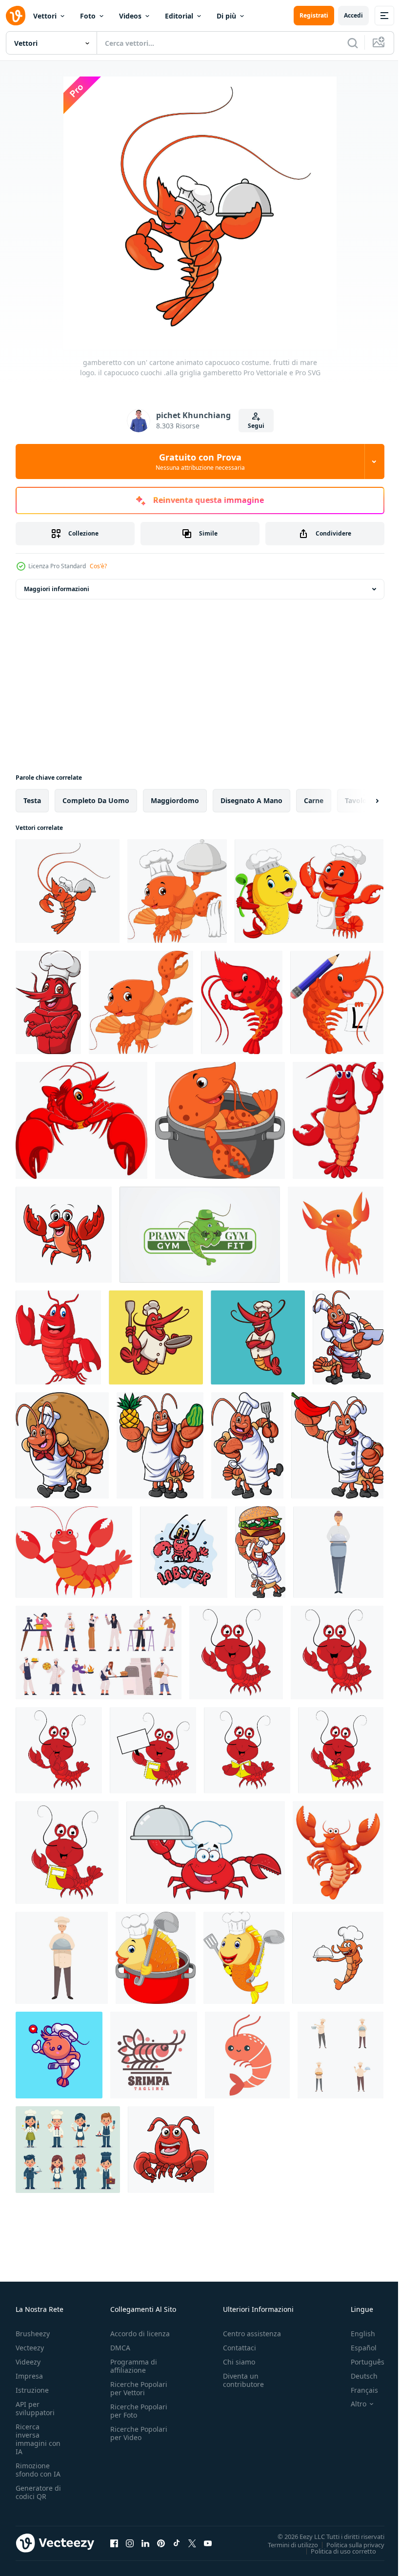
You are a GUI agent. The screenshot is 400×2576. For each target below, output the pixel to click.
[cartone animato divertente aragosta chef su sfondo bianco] (48, 1002)
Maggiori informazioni (57, 589)
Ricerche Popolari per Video (139, 2433)
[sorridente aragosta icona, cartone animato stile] (336, 1235)
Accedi (353, 15)
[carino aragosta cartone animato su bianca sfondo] (171, 2150)
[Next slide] (361, 801)
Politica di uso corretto (336, 2551)
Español (356, 2348)
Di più (226, 16)
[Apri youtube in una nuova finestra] (208, 2543)
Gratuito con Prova (200, 461)
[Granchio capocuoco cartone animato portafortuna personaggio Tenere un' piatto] (206, 1853)
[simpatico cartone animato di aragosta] (177, 891)
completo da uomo (96, 800)
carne (314, 800)
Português (360, 2362)
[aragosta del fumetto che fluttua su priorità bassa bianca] (58, 1337)
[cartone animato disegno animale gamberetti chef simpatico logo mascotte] (156, 1337)
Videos (130, 16)
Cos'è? (98, 566)
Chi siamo (239, 2362)
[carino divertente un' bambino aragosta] (64, 1235)
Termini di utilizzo (286, 2544)
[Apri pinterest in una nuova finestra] (161, 2543)
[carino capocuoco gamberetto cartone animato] (59, 2055)
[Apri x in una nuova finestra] (192, 2543)
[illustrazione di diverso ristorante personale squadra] (68, 2150)
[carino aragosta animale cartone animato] (236, 1653)
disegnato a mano (251, 800)
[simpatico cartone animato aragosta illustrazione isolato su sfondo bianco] (338, 1853)
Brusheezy (33, 2334)
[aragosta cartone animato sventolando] (141, 1002)
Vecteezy (30, 2348)
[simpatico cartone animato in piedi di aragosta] (338, 1120)
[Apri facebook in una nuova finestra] (114, 2543)
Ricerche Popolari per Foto (139, 2411)
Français (357, 2390)
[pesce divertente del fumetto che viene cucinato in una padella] (156, 1958)
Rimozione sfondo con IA (38, 2470)
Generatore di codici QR (38, 2492)
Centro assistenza (252, 2334)
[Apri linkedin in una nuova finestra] (145, 2543)
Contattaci (240, 2348)
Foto (88, 16)
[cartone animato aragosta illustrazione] (74, 1552)
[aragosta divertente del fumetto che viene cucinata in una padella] (220, 1120)
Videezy (28, 2362)
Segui (256, 426)
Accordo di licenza (140, 2334)
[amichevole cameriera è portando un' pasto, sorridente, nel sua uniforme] (338, 1552)
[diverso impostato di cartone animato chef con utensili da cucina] (340, 2055)
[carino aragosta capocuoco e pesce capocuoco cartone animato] (309, 891)
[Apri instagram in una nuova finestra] (130, 2543)
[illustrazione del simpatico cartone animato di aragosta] (81, 1120)
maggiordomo (175, 800)
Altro (351, 2404)
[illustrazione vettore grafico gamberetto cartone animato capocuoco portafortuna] (338, 1958)
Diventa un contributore (243, 2380)
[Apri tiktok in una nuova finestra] (177, 2543)
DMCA (120, 2348)
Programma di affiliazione (134, 2366)
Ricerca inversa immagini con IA (38, 2439)
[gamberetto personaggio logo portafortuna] (154, 2055)
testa (32, 800)
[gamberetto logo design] (200, 1235)
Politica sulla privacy (348, 2544)
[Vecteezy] (16, 16)
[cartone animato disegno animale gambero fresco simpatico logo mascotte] (258, 1337)
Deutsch (357, 2376)
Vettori (45, 16)
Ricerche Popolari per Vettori (139, 2388)
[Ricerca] (353, 43)
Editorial (179, 16)
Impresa (29, 2376)
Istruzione (32, 2390)
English (356, 2334)
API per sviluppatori (35, 2408)
